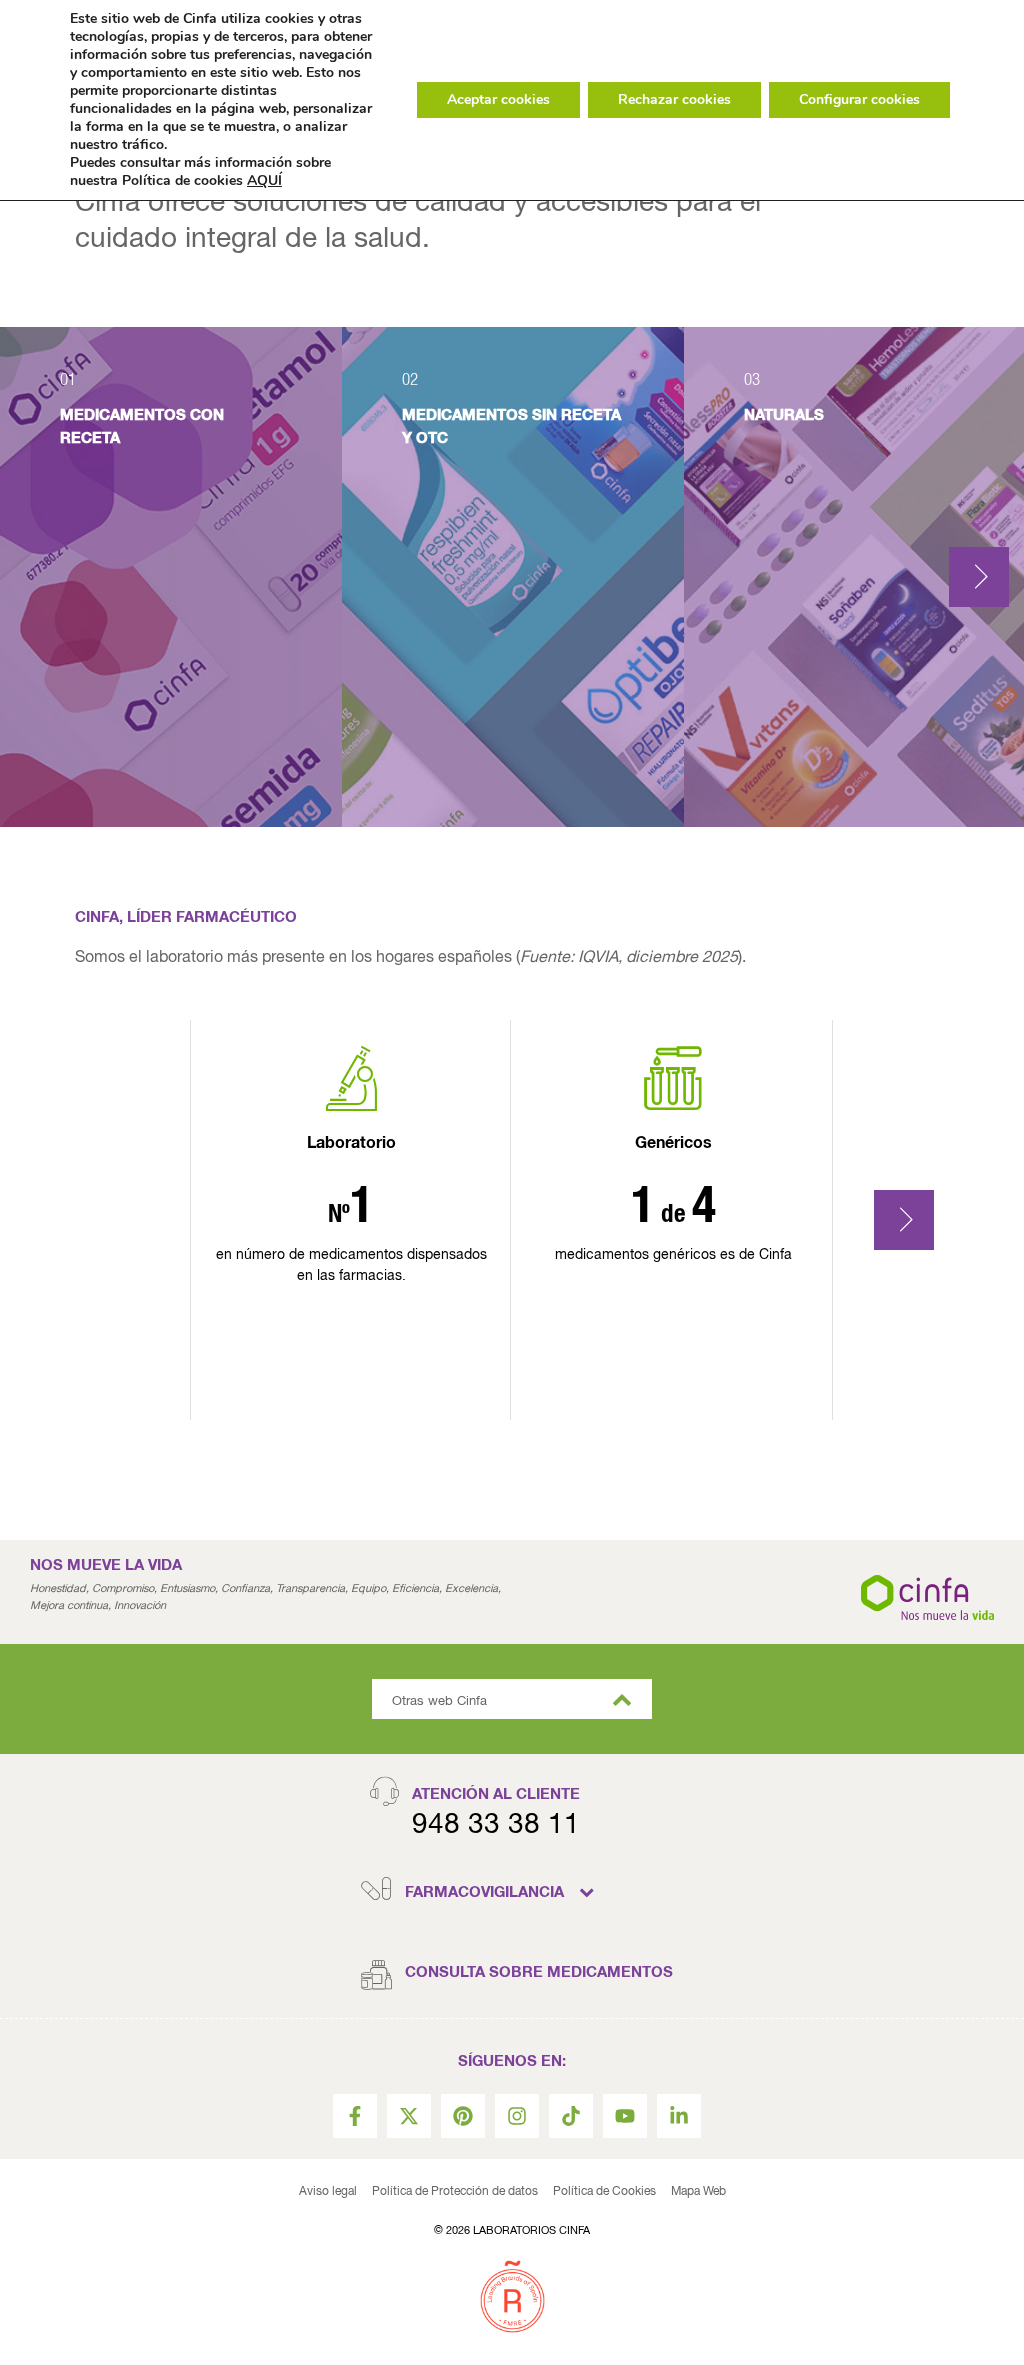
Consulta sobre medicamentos (539, 1972)
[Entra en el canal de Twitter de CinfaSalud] (409, 2116)
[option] (171, 577)
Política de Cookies (604, 2192)
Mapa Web (698, 2192)
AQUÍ (264, 180)
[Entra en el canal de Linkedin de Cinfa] (679, 2116)
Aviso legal (328, 2192)
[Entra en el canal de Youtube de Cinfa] (625, 2116)
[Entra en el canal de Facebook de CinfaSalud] (355, 2116)
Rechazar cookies (674, 99)
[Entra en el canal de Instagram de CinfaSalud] (517, 2116)
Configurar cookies (859, 99)
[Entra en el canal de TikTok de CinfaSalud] (571, 2116)
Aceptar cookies (498, 99)
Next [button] (979, 577)
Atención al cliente (496, 1794)
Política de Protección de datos (455, 2192)
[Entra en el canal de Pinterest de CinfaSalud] (463, 2116)
